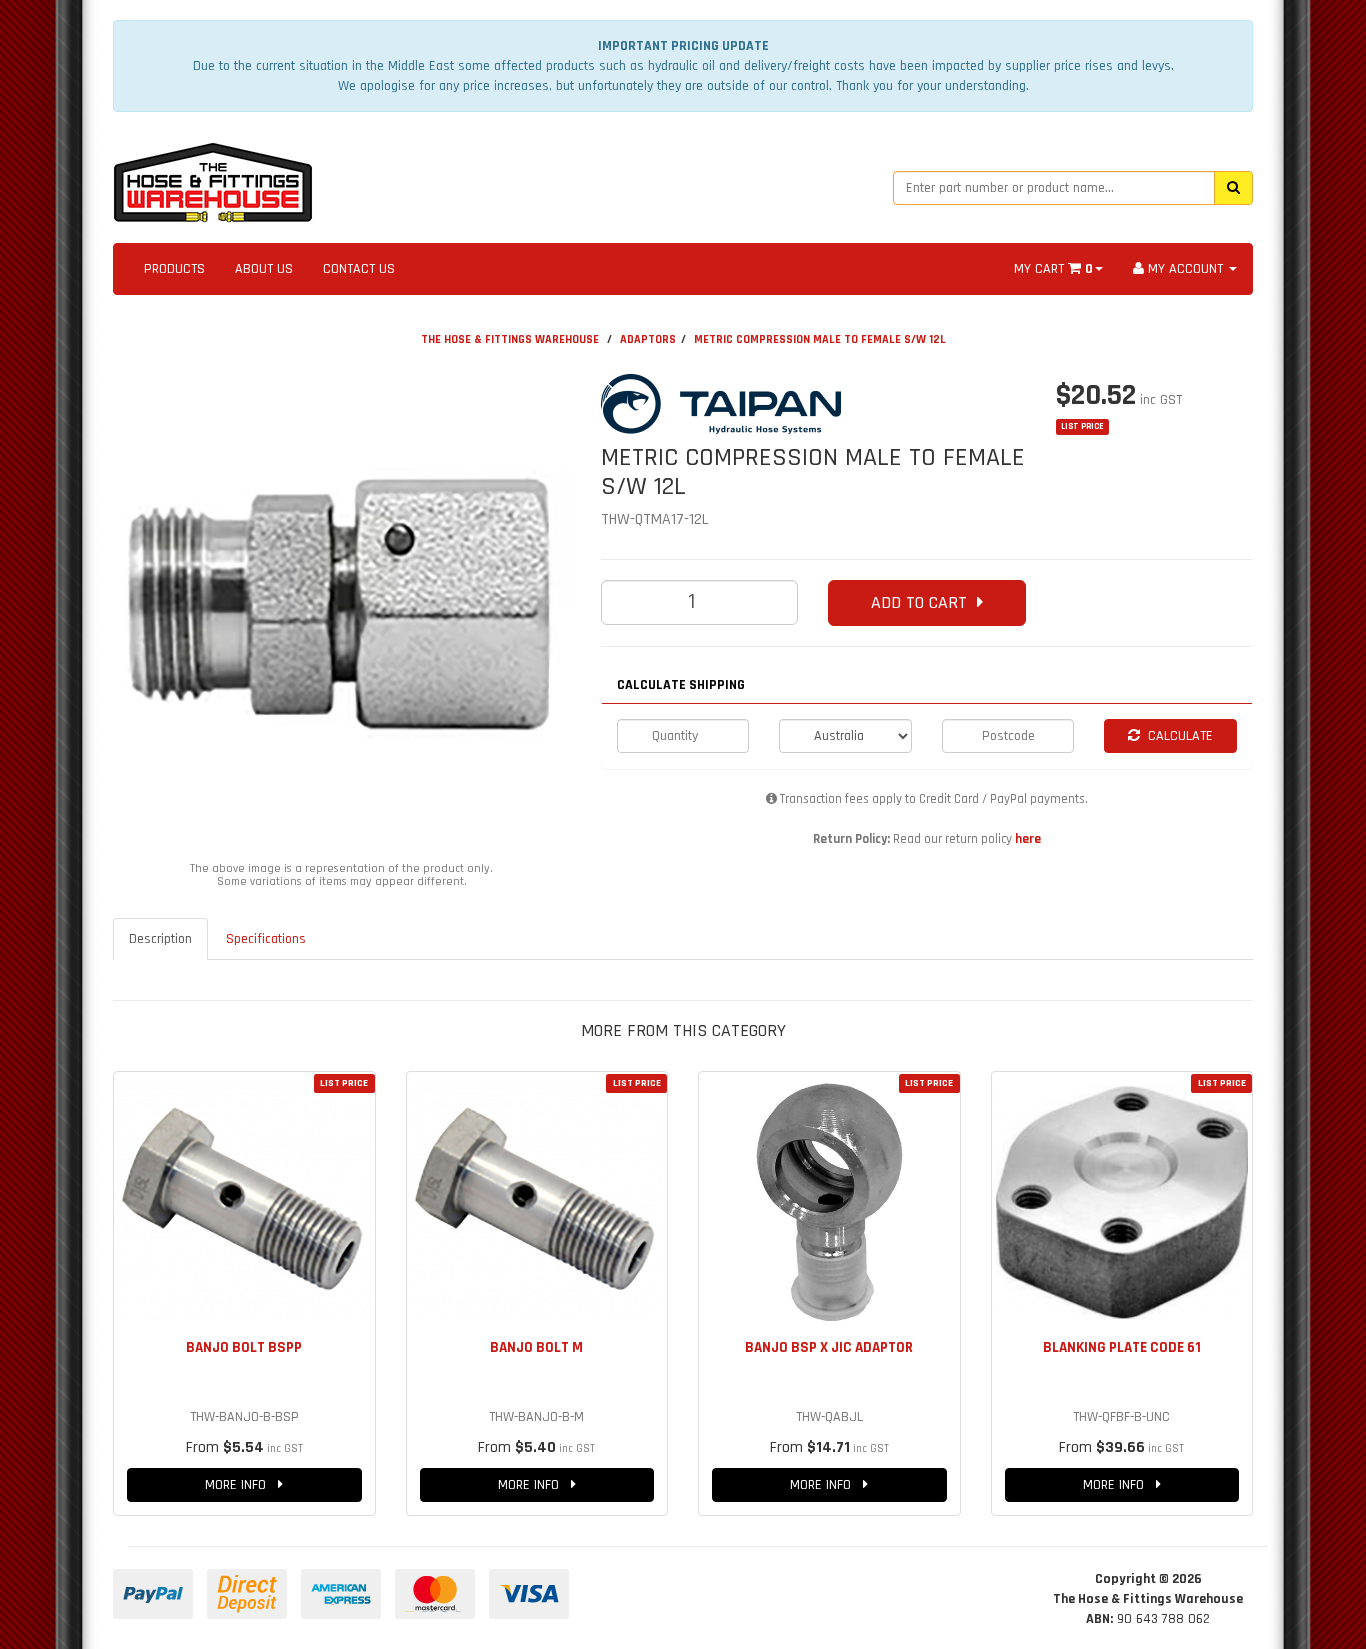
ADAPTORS (648, 339)
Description (160, 939)
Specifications (266, 939)
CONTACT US (359, 269)
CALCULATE (1176, 736)
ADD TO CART (924, 602)
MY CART (1053, 269)
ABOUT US (264, 269)
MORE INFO (241, 1485)
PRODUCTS (174, 269)
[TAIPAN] (813, 404)
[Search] (1233, 188)
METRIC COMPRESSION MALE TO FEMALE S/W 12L (820, 339)
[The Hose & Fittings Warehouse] (213, 177)
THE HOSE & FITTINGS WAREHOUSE (510, 339)
